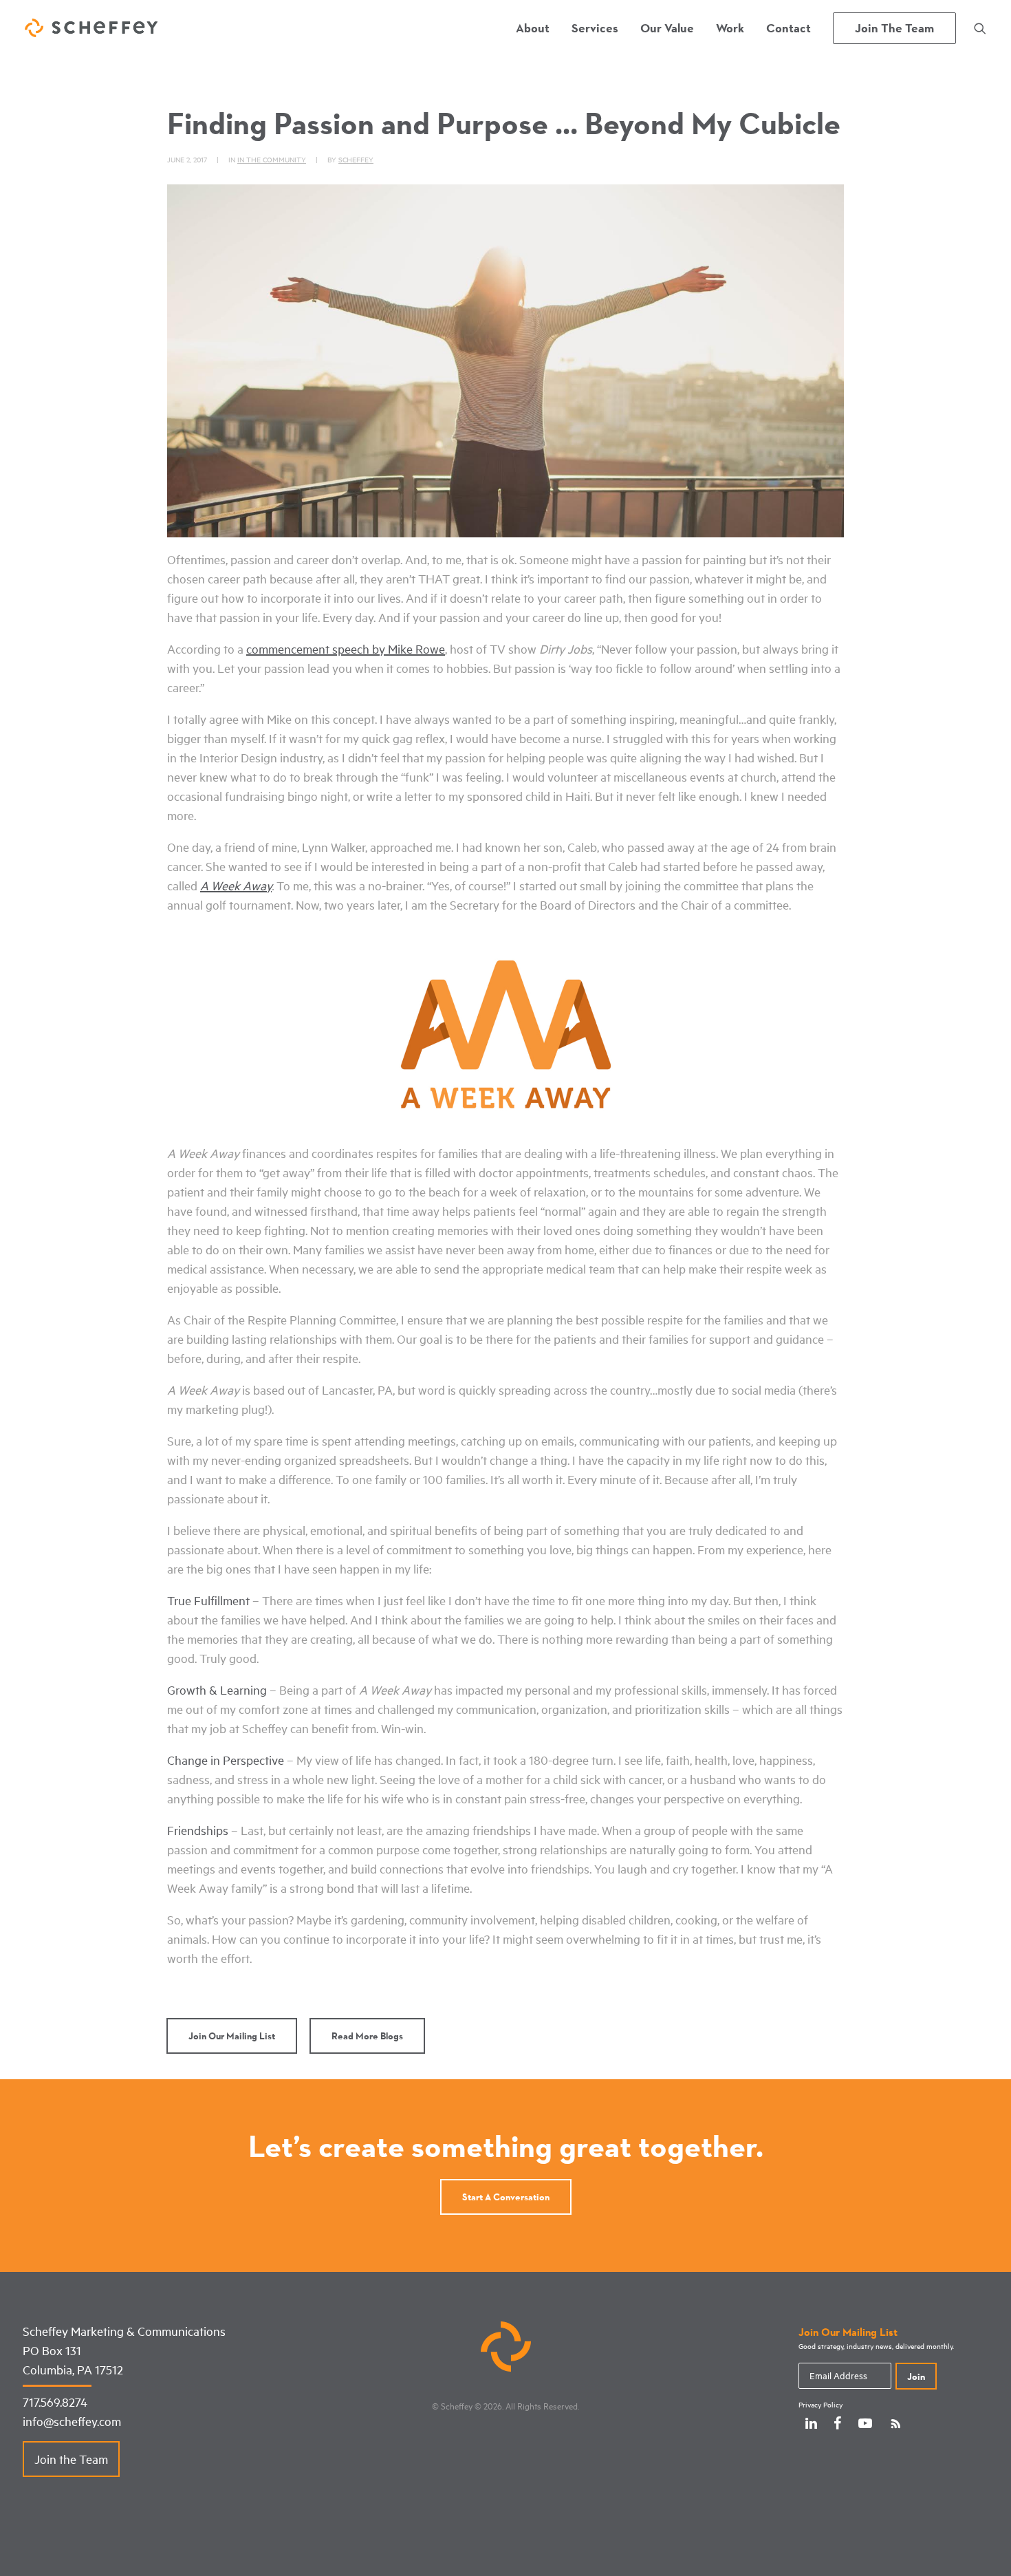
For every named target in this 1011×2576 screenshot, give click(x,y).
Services (595, 28)
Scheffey (356, 159)
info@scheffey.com (72, 2421)
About (533, 28)
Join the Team (71, 2459)
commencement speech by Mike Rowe (346, 649)
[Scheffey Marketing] (91, 28)
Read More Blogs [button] (367, 2036)
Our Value (667, 28)
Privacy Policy (820, 2405)
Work (730, 28)
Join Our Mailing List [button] (232, 2036)
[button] (980, 28)
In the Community (272, 159)
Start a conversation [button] (506, 2197)
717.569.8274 (55, 2402)
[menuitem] (533, 28)
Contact (789, 28)
